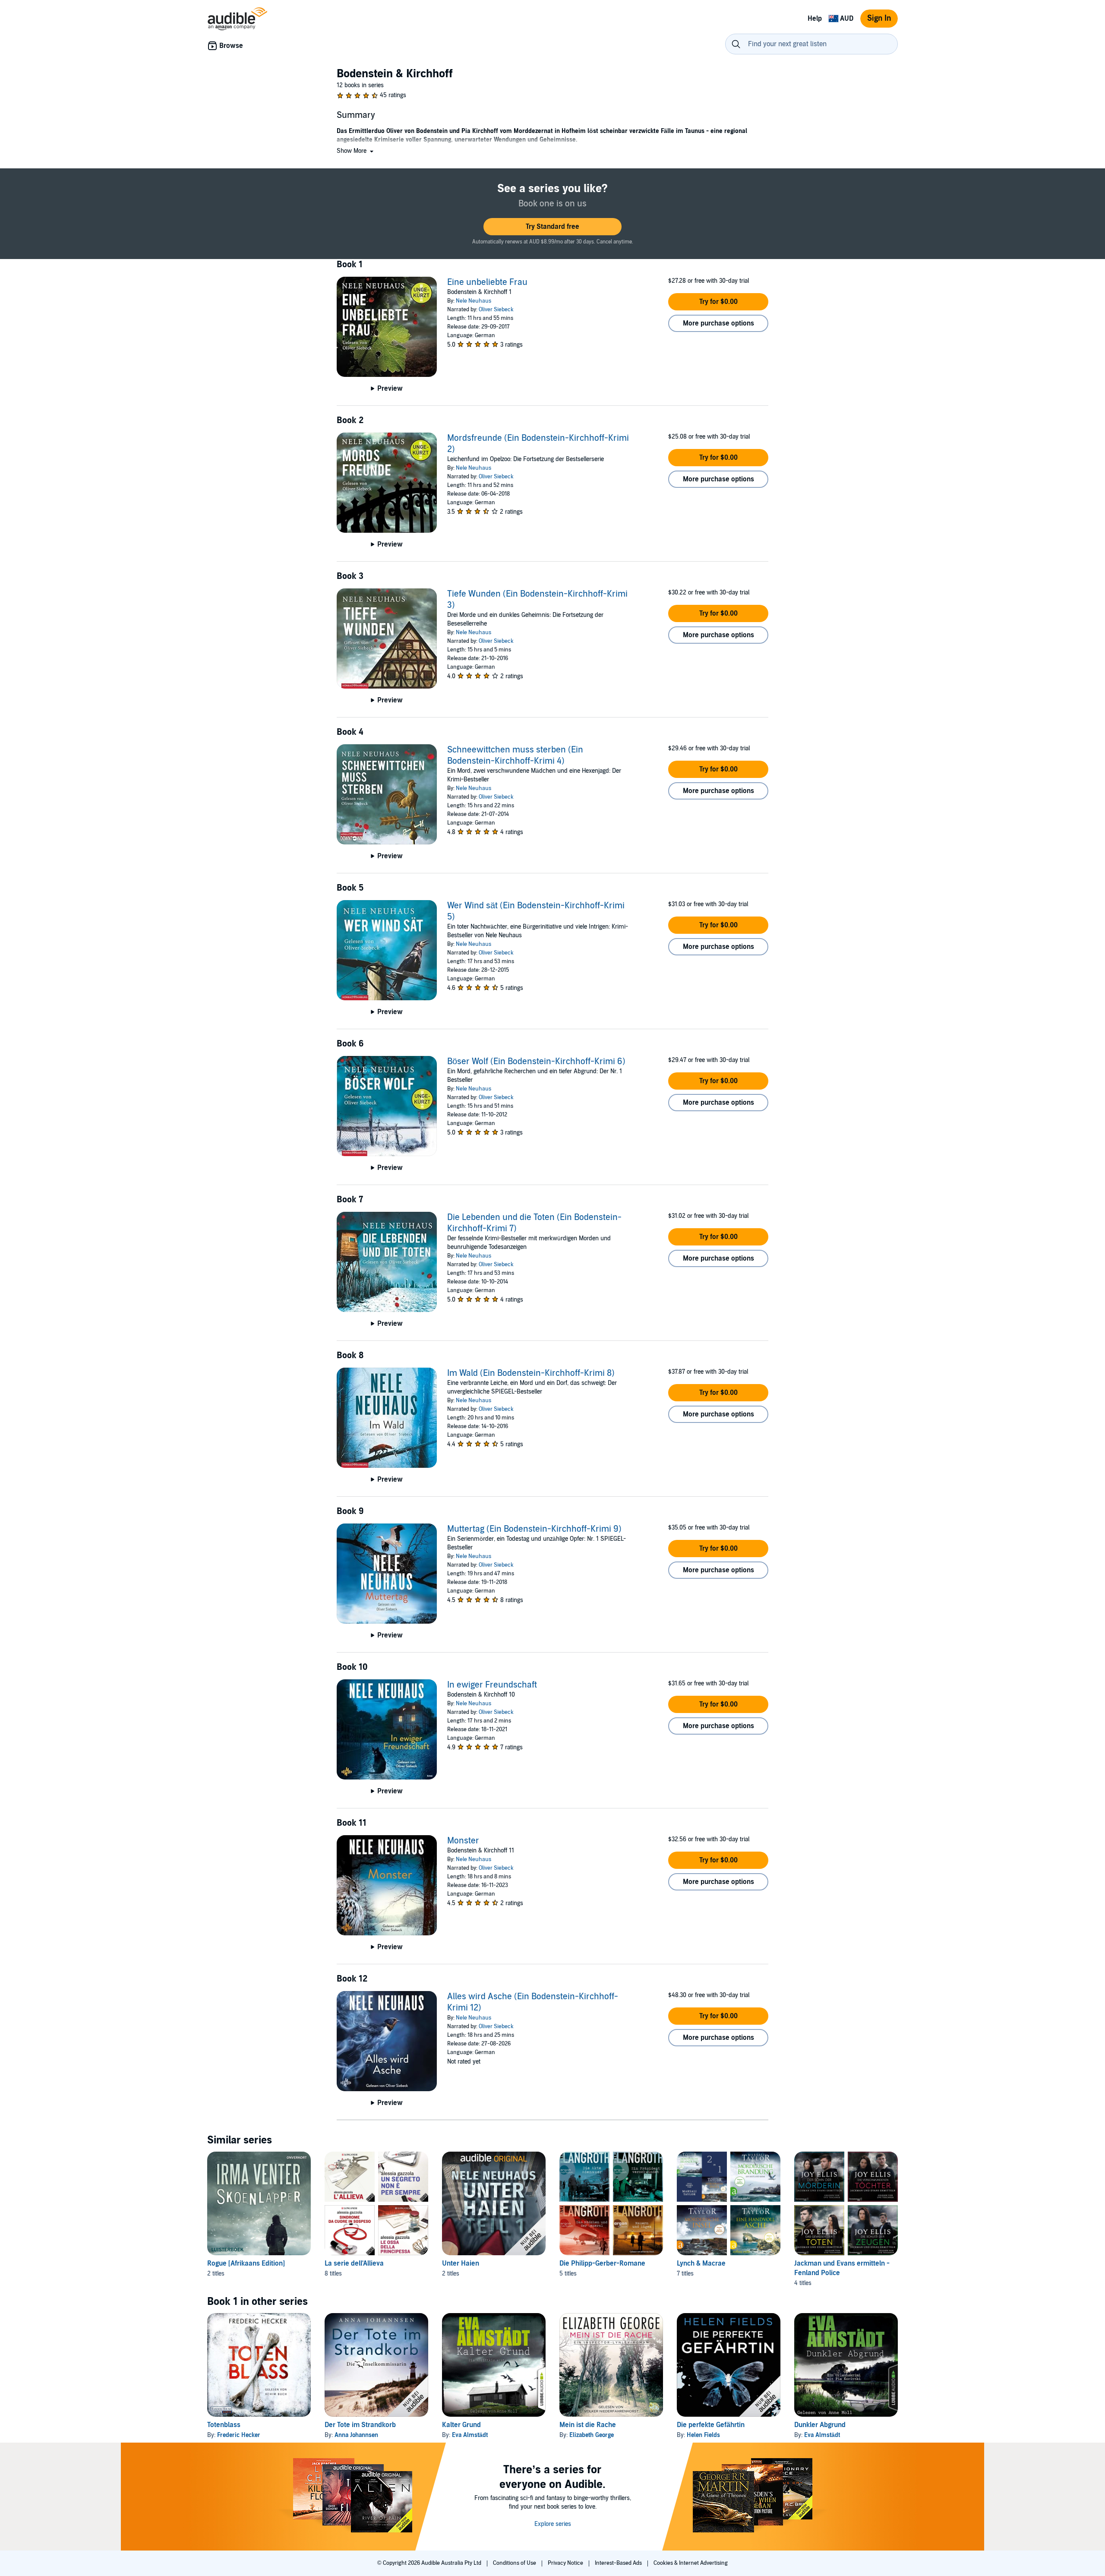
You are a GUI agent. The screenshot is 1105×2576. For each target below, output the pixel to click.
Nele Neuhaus (474, 301)
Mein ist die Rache (588, 2425)
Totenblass (224, 2425)
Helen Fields (703, 2435)
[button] (356, 151)
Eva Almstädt (470, 2435)
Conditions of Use (515, 2563)
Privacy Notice (566, 2563)
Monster (463, 1841)
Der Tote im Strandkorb (360, 2425)
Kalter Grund (461, 2425)
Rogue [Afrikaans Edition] (246, 2263)
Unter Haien (461, 2263)
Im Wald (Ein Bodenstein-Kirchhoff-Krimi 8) (531, 1373)
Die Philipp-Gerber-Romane (602, 2263)
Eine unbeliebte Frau (487, 282)
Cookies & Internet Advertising (691, 2563)
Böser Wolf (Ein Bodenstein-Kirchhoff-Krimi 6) (536, 1062)
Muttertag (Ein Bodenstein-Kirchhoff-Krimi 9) (534, 1529)
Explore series (553, 2524)
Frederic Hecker (239, 2435)
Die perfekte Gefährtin (711, 2425)
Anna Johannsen (356, 2435)
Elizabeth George (592, 2435)
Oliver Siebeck (496, 310)
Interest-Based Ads (619, 2563)
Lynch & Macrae (701, 2263)
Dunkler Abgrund (820, 2425)
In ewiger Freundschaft (492, 1685)
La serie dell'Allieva (354, 2263)
